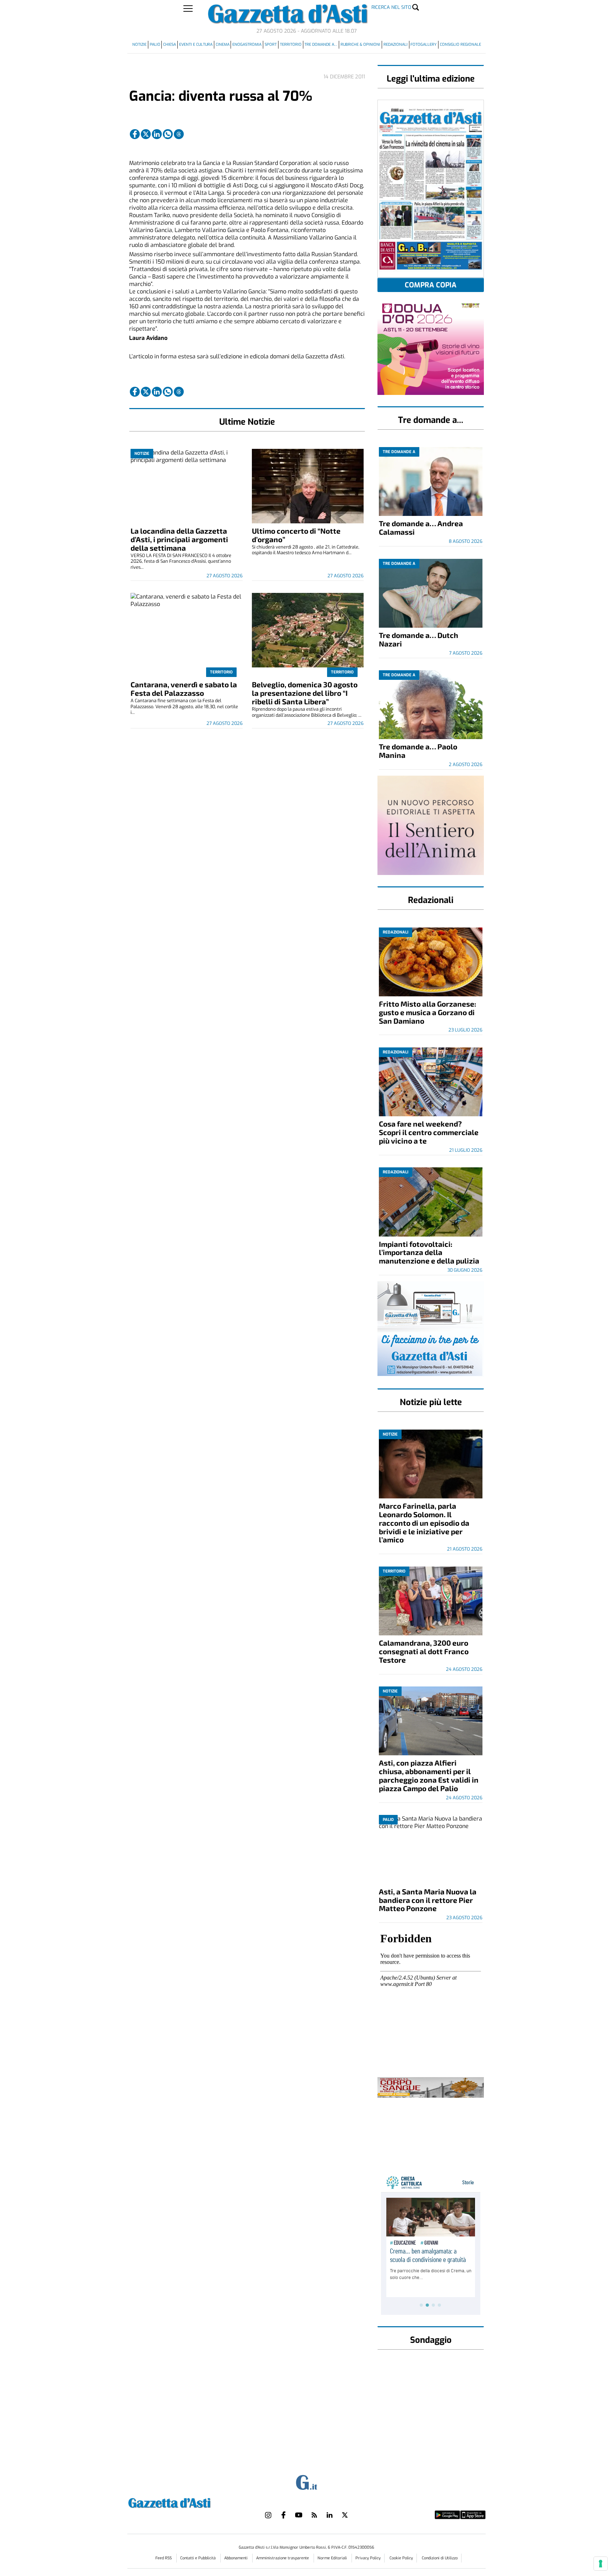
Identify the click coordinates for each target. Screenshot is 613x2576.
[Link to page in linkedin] (157, 134)
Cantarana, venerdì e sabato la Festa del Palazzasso (184, 689)
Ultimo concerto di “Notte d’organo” (296, 535)
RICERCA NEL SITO (391, 7)
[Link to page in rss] (314, 2515)
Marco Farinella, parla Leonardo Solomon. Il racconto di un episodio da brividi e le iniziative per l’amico (424, 1523)
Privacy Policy (368, 2558)
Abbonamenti (236, 2558)
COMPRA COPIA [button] (431, 285)
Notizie (139, 45)
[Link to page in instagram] (268, 2515)
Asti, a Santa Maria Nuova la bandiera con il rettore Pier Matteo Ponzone (428, 1900)
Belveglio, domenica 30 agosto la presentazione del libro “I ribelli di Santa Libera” (305, 693)
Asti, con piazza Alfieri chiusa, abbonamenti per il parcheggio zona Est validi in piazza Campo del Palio (429, 1775)
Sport (271, 45)
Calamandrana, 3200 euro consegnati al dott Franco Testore (424, 1651)
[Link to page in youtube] (299, 2515)
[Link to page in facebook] (135, 134)
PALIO (155, 45)
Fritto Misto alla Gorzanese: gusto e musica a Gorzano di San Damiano (427, 1012)
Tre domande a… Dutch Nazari (419, 639)
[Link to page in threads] (179, 134)
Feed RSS (164, 2558)
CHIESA (170, 45)
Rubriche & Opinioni (360, 45)
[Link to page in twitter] (146, 134)
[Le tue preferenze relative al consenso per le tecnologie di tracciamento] (601, 2564)
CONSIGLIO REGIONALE (460, 45)
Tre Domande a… (321, 45)
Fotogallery (424, 45)
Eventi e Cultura (196, 45)
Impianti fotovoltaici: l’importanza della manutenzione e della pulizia (429, 1252)
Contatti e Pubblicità (198, 2558)
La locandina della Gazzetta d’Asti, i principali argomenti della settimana (179, 539)
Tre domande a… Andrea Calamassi (421, 527)
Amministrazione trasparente (283, 2558)
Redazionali (396, 45)
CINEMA (223, 45)
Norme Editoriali (333, 2558)
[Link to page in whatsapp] (168, 134)
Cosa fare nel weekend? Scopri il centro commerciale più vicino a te (429, 1132)
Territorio (291, 45)
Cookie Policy (401, 2558)
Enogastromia (247, 45)
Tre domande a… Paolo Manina (418, 751)
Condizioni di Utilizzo (440, 2558)
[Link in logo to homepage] (187, 2502)
